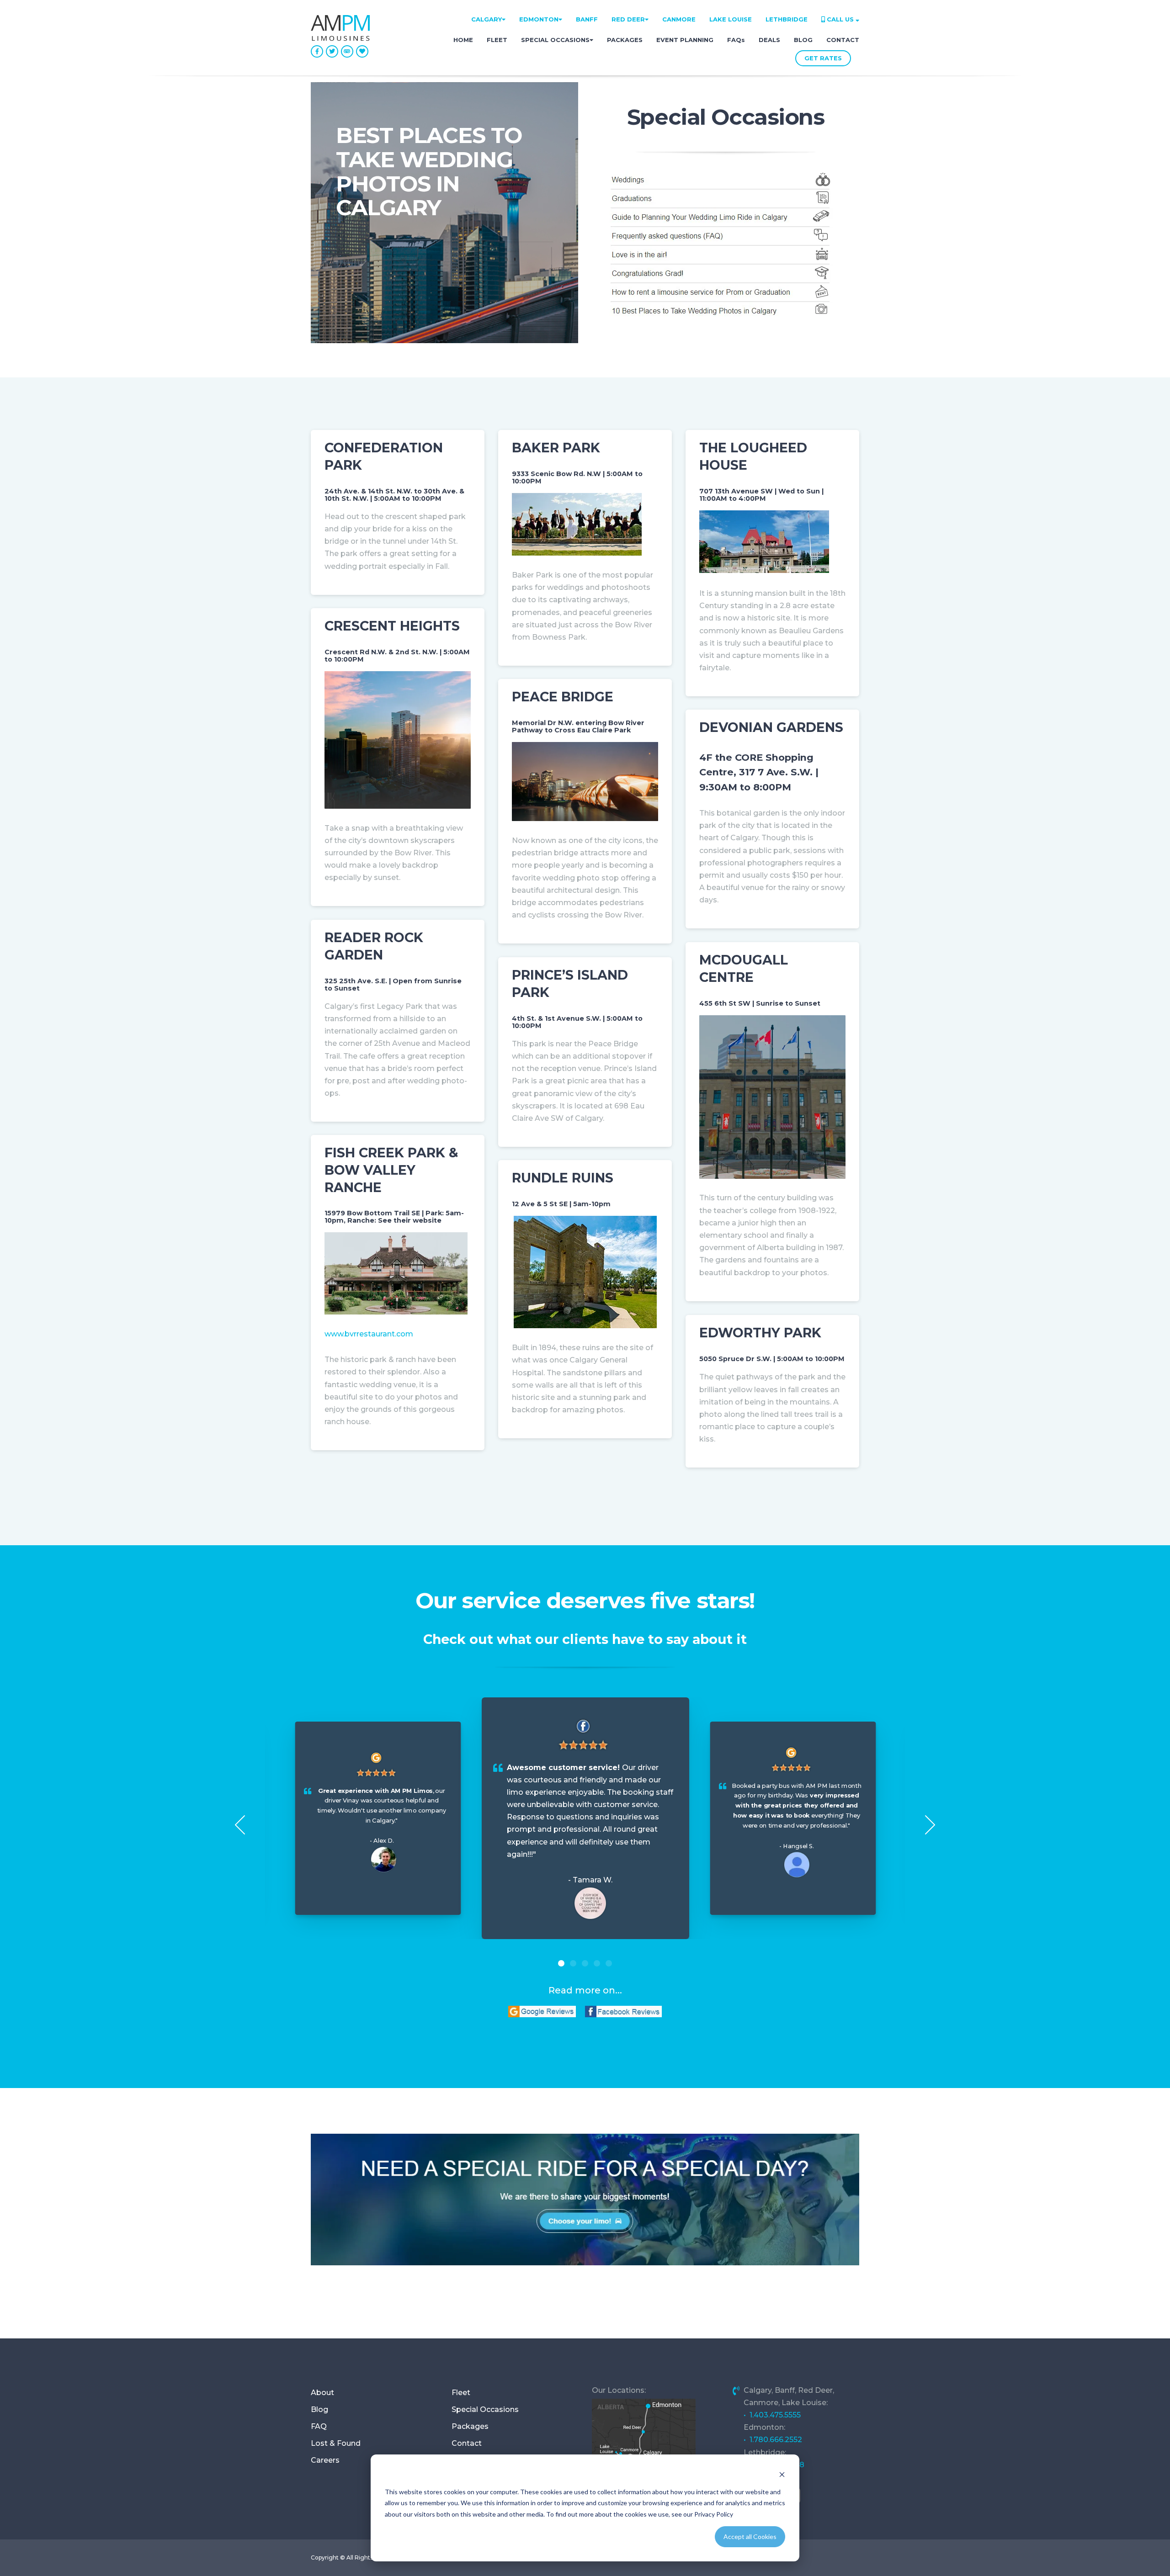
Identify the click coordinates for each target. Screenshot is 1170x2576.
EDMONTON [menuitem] (539, 19)
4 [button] (597, 1963)
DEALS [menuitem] (769, 40)
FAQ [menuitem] (319, 2426)
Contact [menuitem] (467, 2443)
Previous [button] (240, 1825)
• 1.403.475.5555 (772, 2415)
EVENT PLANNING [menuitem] (685, 40)
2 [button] (573, 1963)
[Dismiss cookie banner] (782, 2474)
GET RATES (823, 58)
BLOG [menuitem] (803, 40)
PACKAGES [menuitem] (625, 40)
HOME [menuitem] (463, 40)
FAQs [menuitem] (736, 40)
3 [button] (585, 1963)
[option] (585, 1818)
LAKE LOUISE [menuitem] (731, 19)
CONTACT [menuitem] (843, 40)
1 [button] (561, 1963)
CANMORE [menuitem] (679, 19)
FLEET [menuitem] (497, 40)
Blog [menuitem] (319, 2409)
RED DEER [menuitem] (628, 19)
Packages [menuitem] (470, 2426)
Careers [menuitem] (325, 2460)
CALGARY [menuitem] (487, 19)
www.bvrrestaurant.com (369, 1334)
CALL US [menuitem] (840, 19)
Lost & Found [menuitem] (336, 2443)
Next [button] (930, 1825)
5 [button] (609, 1963)
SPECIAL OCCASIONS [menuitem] (555, 40)
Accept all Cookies (750, 2536)
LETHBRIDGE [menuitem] (787, 19)
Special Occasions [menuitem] (485, 2409)
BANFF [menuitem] (587, 19)
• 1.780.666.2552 (773, 2440)
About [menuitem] (322, 2393)
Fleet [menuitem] (461, 2393)
